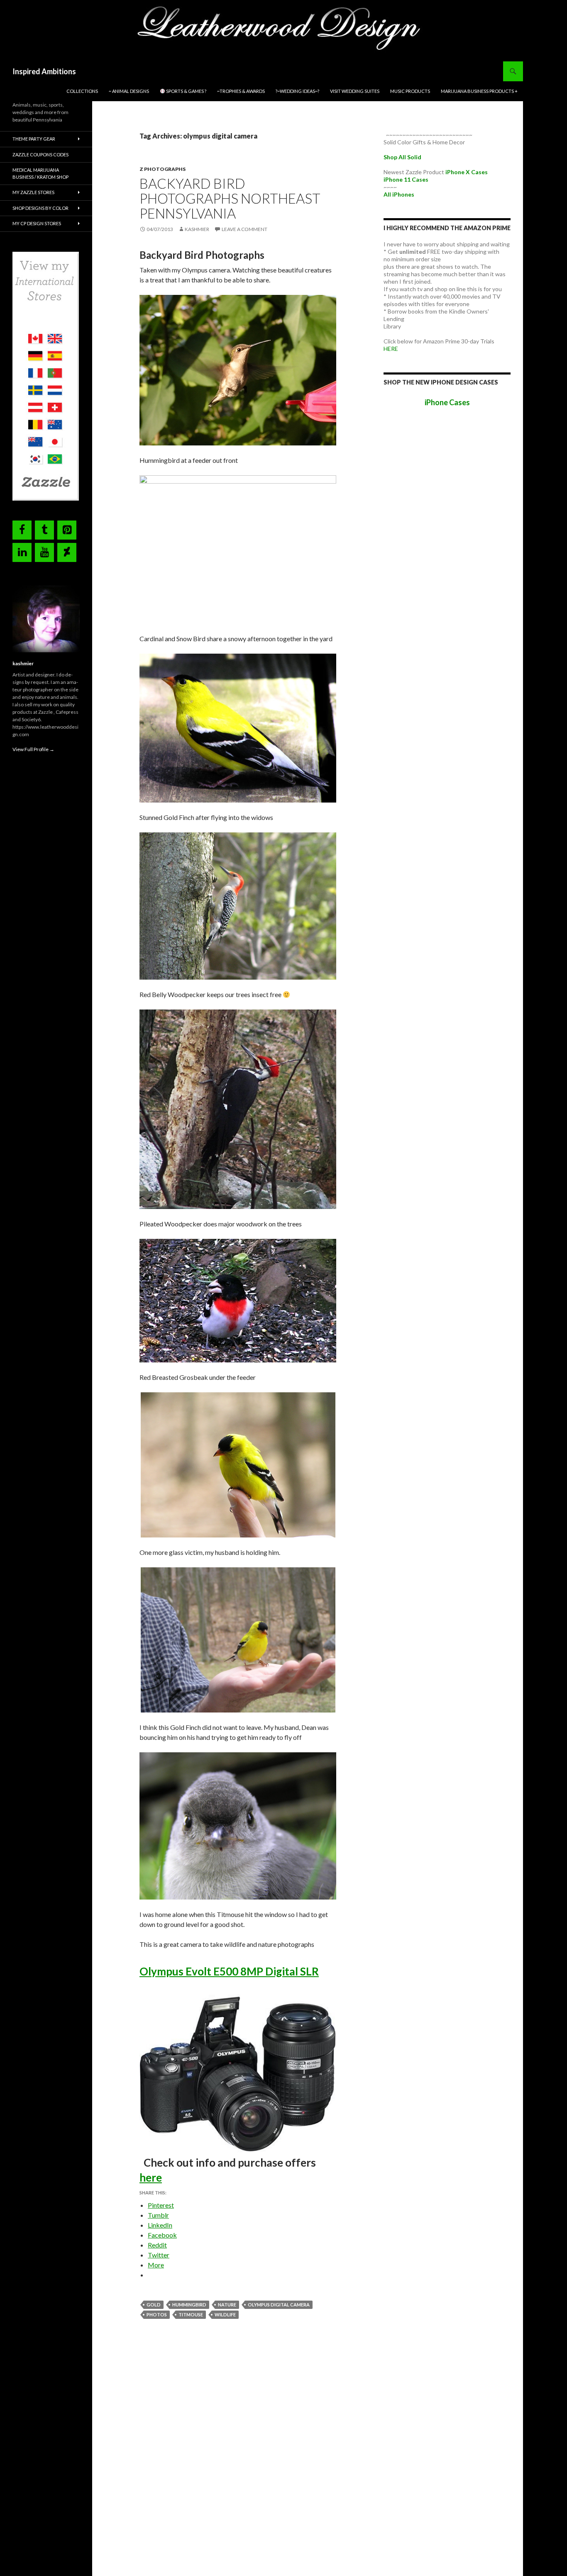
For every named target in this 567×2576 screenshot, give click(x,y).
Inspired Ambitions (44, 71)
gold (154, 2305)
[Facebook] (22, 530)
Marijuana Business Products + (479, 91)
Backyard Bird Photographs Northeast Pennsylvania (230, 198)
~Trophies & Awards (241, 91)
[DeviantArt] (67, 552)
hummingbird (189, 2305)
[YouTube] (44, 552)
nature (227, 2305)
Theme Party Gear (34, 139)
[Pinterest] (67, 530)
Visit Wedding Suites (355, 91)
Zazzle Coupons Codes (40, 154)
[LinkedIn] (22, 552)
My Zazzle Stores (33, 192)
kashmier (197, 229)
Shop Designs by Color (40, 208)
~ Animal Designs (129, 91)
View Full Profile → (33, 749)
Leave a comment (244, 229)
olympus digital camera (279, 2305)
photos (157, 2315)
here (151, 2177)
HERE (391, 349)
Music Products (410, 91)
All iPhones (399, 194)
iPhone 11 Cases (406, 179)
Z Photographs (163, 169)
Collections (82, 91)
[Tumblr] (44, 530)
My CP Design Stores (37, 223)
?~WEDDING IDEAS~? (297, 91)
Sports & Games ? (186, 91)
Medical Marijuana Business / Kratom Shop (40, 173)
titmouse (191, 2315)
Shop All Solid (402, 157)
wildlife (225, 2315)
